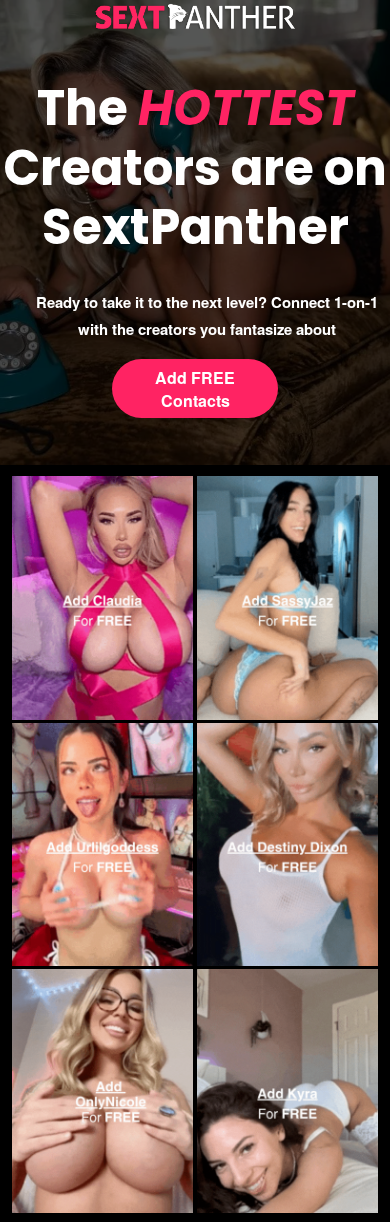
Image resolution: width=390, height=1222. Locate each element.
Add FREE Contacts (195, 389)
